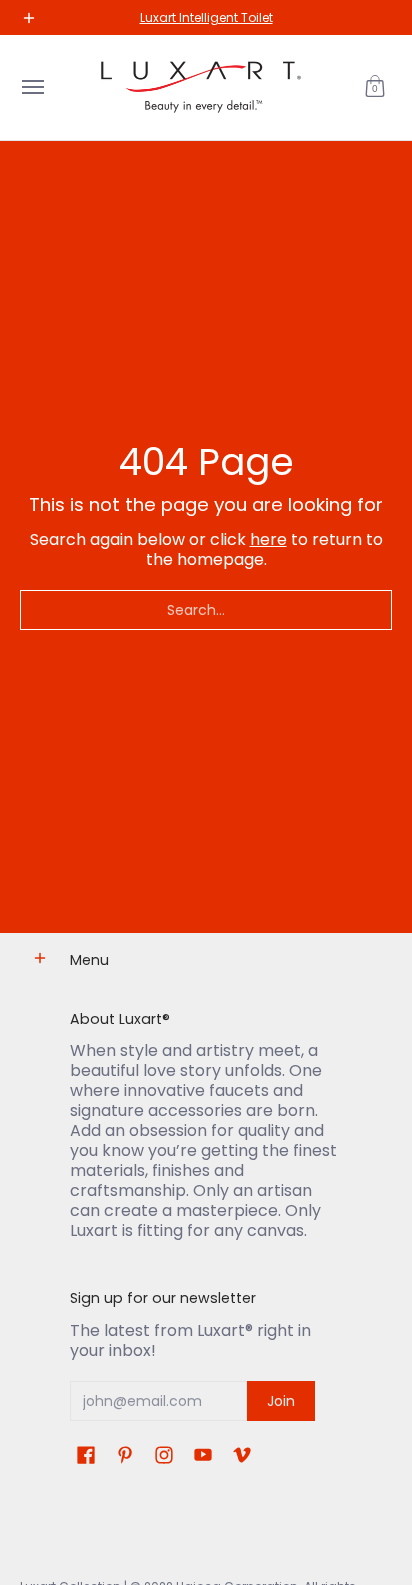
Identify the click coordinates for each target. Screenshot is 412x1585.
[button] (375, 87)
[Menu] (32, 87)
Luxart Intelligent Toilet (206, 17)
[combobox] (206, 610)
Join (281, 1401)
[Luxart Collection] (201, 87)
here (268, 539)
